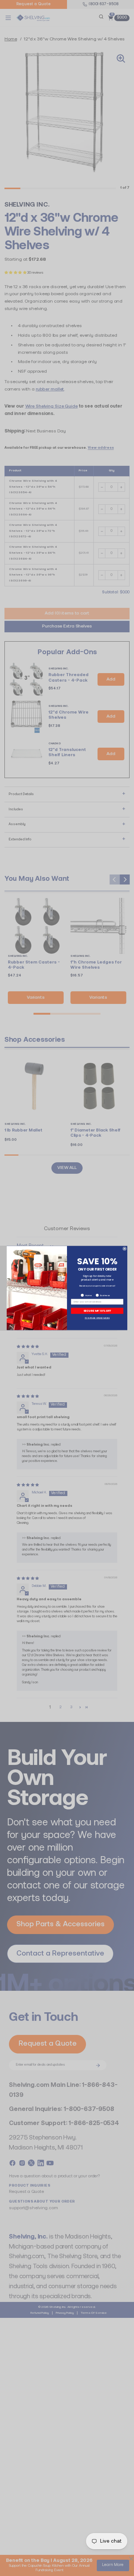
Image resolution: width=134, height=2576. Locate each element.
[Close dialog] (124, 1249)
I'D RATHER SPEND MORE (97, 1318)
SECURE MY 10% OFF (97, 1311)
